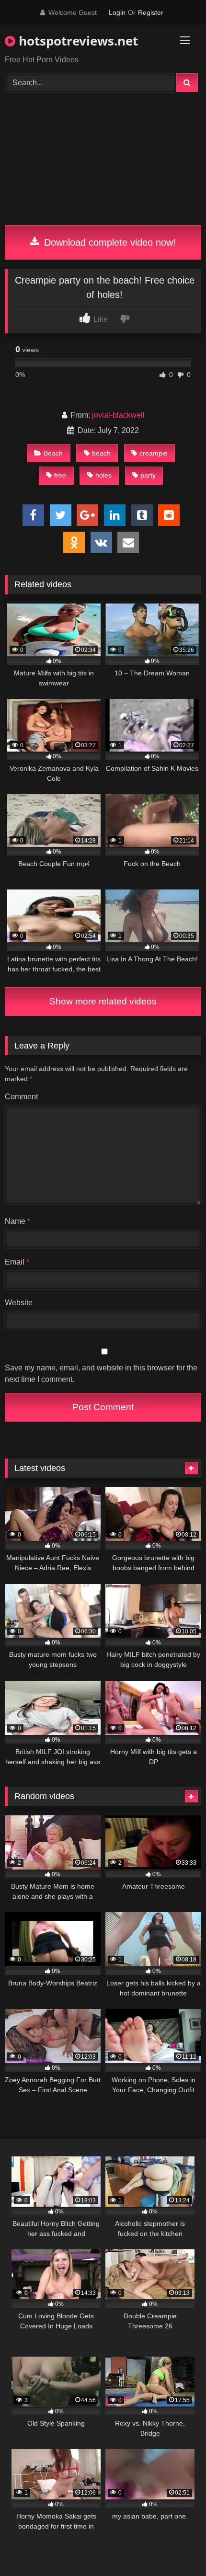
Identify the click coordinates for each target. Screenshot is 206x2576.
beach (101, 453)
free (60, 475)
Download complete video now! (109, 242)
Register (151, 12)
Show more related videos (103, 1001)
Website (19, 1303)
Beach (53, 453)
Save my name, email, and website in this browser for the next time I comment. (101, 1373)
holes (103, 475)
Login (117, 12)
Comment (21, 1097)
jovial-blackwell (118, 415)
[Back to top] (176, 2548)
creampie (154, 453)
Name (17, 1221)
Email (17, 1262)
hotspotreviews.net (77, 41)
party (148, 475)
